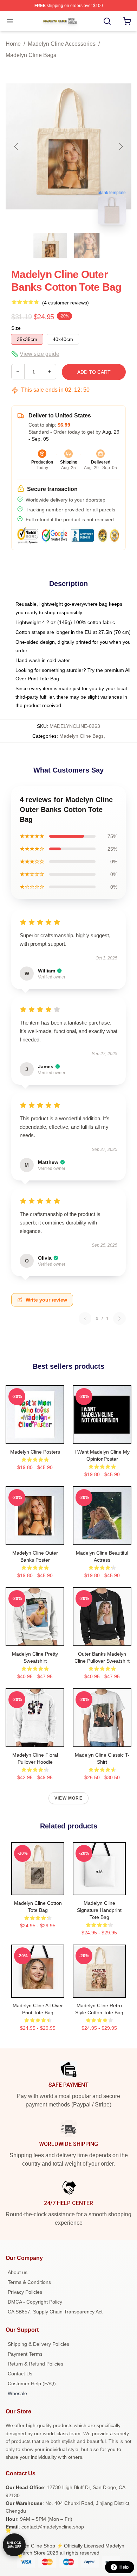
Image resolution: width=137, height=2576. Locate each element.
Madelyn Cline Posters (35, 1452)
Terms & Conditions (29, 2282)
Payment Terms (25, 2354)
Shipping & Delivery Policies (38, 2344)
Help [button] (124, 2567)
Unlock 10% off (14, 2545)
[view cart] (127, 21)
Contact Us (20, 2374)
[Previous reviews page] (85, 1318)
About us (18, 2272)
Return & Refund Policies (35, 2364)
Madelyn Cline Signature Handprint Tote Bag (99, 1910)
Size (16, 328)
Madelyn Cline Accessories (62, 44)
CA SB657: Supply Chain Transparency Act (55, 2312)
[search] (107, 21)
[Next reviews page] (119, 1318)
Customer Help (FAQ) (32, 2383)
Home (13, 44)
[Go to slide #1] (50, 246)
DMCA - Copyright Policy (35, 2302)
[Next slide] (120, 146)
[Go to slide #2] (87, 246)
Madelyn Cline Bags (31, 55)
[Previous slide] (17, 146)
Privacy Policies (25, 2292)
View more (68, 1798)
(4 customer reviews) (66, 303)
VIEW (35, 1437)
